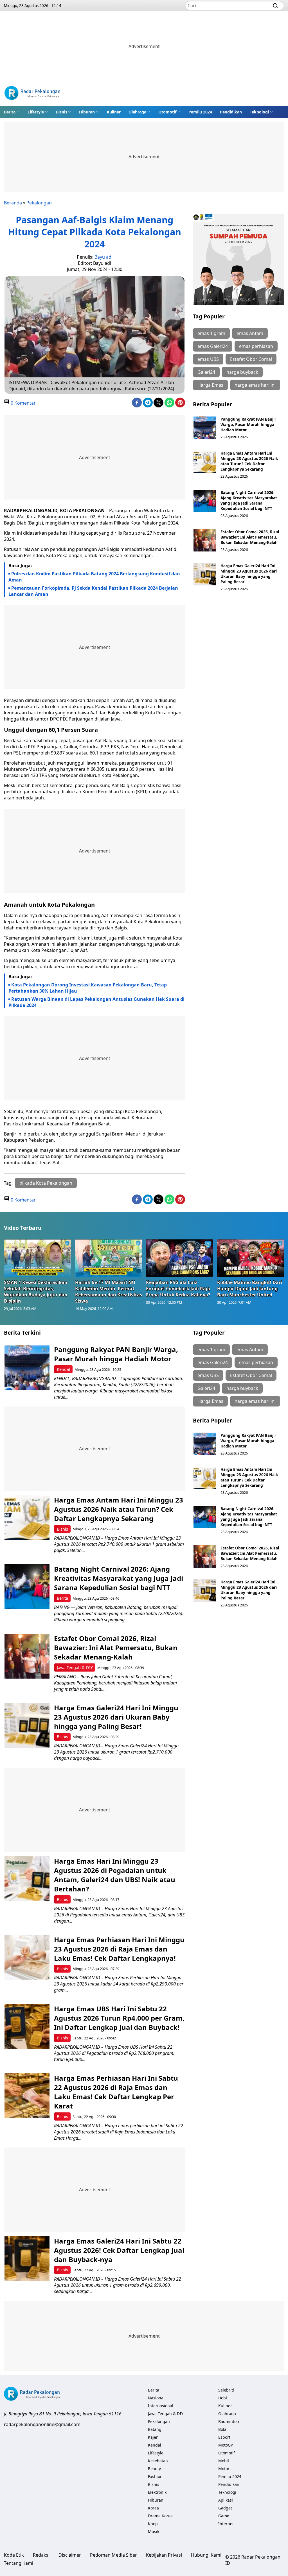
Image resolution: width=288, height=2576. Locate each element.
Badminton (229, 2421)
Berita (10, 112)
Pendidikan (231, 112)
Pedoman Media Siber (113, 2555)
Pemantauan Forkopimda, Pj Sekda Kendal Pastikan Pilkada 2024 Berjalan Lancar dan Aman (93, 591)
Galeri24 (206, 372)
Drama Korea (160, 2516)
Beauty (154, 2469)
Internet (226, 2524)
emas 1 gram (211, 333)
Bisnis (62, 112)
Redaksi (41, 2555)
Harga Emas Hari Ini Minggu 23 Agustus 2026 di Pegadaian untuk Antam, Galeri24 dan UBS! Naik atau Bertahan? (115, 1875)
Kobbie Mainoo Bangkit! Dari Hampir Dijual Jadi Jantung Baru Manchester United (250, 1289)
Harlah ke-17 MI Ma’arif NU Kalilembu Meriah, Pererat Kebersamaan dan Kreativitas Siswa (109, 1292)
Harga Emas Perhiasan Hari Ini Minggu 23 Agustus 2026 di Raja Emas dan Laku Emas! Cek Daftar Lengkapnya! (119, 1949)
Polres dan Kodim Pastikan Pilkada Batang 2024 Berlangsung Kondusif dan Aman (94, 577)
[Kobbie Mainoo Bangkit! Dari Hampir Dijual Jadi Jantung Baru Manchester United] (251, 1258)
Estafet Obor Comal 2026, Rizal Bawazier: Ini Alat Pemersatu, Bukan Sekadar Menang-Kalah (250, 537)
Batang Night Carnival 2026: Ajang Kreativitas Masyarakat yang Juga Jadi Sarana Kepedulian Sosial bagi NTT (249, 500)
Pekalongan (39, 203)
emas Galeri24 (213, 346)
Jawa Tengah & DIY (75, 1667)
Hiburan (87, 112)
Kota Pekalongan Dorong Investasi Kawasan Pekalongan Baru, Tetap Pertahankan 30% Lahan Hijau (88, 988)
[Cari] (275, 6)
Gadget (225, 2508)
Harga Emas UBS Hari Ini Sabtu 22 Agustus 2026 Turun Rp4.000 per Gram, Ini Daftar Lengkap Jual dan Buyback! (119, 2018)
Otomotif (167, 112)
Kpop (153, 2524)
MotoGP (226, 2445)
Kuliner (114, 112)
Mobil (224, 2461)
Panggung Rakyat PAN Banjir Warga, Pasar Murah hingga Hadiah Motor (248, 424)
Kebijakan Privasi (164, 2555)
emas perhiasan (256, 346)
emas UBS (208, 359)
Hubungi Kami (206, 2555)
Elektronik (157, 2492)
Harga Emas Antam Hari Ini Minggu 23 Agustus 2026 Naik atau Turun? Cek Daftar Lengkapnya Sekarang (249, 461)
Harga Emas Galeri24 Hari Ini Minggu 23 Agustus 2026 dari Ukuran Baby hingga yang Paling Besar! (249, 574)
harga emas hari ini (255, 385)
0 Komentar (23, 403)
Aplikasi (226, 2500)
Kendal (63, 1369)
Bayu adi (103, 257)
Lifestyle (36, 112)
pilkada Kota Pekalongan (46, 1183)
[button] (12, 112)
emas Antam (250, 333)
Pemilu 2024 (200, 112)
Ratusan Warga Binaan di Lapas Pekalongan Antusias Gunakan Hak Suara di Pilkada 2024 (96, 1002)
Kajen (153, 2437)
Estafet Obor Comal (251, 359)
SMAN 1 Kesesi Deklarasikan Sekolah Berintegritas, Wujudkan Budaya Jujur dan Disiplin (36, 1292)
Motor (224, 2469)
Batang (155, 2429)
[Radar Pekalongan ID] (32, 94)
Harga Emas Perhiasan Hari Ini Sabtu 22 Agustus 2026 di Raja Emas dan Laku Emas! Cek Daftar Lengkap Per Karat (116, 2092)
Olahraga (137, 112)
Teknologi (259, 112)
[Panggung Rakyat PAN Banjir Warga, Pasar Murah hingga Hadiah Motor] (205, 428)
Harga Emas (210, 385)
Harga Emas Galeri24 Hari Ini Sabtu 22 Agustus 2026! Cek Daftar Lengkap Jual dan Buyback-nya (119, 2250)
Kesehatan (158, 2461)
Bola (222, 2429)
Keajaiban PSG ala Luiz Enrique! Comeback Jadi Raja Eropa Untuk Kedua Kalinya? (178, 1289)
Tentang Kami (19, 2563)
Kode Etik (14, 2555)
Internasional (161, 2406)
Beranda (13, 203)
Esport (224, 2437)
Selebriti (226, 2390)
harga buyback (242, 372)
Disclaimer (70, 2555)
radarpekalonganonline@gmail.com (42, 2424)
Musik (154, 2531)
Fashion (155, 2476)
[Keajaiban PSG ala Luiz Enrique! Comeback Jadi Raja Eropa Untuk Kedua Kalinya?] (180, 1258)
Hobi (223, 2398)
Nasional (156, 2398)
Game (224, 2516)
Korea (153, 2508)
